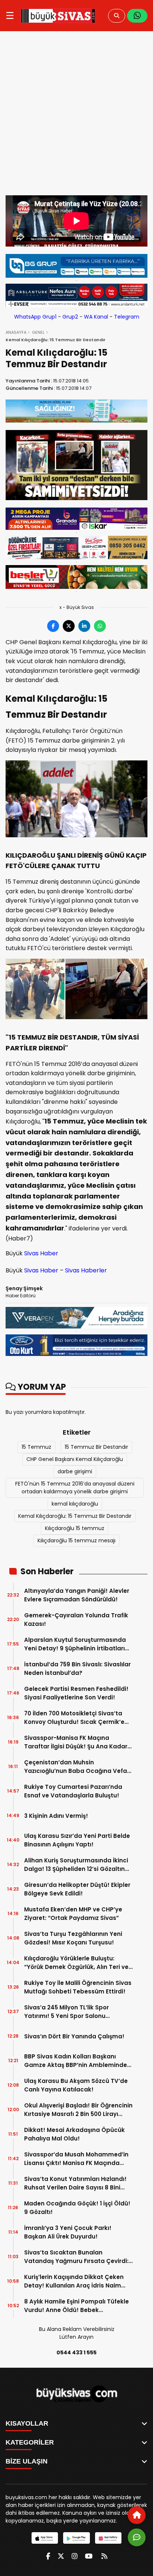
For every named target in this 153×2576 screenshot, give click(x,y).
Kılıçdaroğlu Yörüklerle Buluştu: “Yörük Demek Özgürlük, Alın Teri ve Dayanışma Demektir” (76, 1963)
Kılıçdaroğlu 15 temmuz (75, 1528)
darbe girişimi (75, 1471)
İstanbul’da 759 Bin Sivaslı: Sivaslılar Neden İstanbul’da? (77, 1669)
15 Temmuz (36, 1447)
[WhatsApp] (137, 16)
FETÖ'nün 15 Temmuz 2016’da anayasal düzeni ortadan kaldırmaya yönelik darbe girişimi (75, 1488)
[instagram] (75, 2556)
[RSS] (104, 2556)
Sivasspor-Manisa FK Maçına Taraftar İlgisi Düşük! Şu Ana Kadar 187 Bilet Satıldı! (76, 1742)
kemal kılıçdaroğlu (75, 1504)
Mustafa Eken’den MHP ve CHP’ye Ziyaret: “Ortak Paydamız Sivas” (73, 1914)
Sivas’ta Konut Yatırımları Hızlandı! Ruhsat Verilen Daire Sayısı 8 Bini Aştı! (75, 2183)
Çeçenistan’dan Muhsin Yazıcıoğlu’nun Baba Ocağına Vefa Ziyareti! (76, 1767)
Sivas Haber (41, 1253)
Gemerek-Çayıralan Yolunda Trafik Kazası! (76, 1620)
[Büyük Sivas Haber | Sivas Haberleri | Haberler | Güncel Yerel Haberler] (58, 16)
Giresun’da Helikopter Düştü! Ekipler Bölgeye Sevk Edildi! (77, 1889)
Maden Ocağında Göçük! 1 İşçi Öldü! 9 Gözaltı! (77, 2208)
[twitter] (61, 2556)
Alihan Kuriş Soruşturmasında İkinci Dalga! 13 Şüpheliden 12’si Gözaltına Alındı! (76, 1865)
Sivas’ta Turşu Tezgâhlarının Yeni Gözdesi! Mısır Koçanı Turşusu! (73, 1938)
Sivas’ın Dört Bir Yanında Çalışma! (74, 2036)
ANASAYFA (16, 332)
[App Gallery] (108, 2538)
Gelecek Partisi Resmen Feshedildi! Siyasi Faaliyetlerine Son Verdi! (76, 1693)
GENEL (38, 332)
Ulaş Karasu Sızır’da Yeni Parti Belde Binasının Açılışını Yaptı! (77, 1840)
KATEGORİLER (30, 2442)
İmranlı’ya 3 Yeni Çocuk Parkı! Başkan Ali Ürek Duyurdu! (68, 2232)
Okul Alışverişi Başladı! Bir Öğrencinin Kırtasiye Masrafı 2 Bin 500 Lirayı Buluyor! (78, 2110)
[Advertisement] (76, 115)
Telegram (127, 317)
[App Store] (45, 2538)
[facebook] (48, 2556)
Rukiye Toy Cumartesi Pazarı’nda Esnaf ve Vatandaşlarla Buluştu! (73, 1791)
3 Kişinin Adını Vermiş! (56, 1816)
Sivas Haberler (86, 1270)
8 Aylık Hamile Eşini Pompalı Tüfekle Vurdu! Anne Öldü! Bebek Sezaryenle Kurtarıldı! (76, 2306)
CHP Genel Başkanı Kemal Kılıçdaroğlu (75, 1459)
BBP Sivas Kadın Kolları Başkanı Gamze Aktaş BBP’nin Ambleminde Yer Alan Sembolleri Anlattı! (76, 2061)
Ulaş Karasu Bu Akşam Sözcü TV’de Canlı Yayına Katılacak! (76, 2085)
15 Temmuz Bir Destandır (96, 1447)
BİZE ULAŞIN (27, 2461)
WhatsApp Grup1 (35, 317)
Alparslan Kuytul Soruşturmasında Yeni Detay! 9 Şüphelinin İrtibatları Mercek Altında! (75, 1644)
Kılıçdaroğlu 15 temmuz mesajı (76, 1540)
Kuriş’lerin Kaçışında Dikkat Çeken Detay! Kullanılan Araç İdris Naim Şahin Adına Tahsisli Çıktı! (74, 2281)
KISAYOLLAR (27, 2423)
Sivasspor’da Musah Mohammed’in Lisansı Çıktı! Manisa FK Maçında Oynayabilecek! (76, 2159)
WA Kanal (96, 317)
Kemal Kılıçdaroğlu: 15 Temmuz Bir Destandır (75, 1516)
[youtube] (89, 2556)
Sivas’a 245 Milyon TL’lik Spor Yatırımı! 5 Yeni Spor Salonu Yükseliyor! (66, 2012)
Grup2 (70, 317)
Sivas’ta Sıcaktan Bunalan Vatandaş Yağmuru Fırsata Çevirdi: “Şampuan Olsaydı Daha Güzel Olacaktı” (76, 2257)
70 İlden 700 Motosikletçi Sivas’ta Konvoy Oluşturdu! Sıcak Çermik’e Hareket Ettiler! (74, 1718)
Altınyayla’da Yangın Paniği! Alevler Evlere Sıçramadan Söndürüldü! (77, 1595)
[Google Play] (76, 2538)
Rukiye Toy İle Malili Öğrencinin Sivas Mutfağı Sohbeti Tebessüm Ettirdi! (78, 1987)
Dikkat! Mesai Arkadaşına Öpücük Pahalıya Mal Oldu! (74, 2134)
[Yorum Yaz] (137, 2537)
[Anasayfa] (137, 2515)
